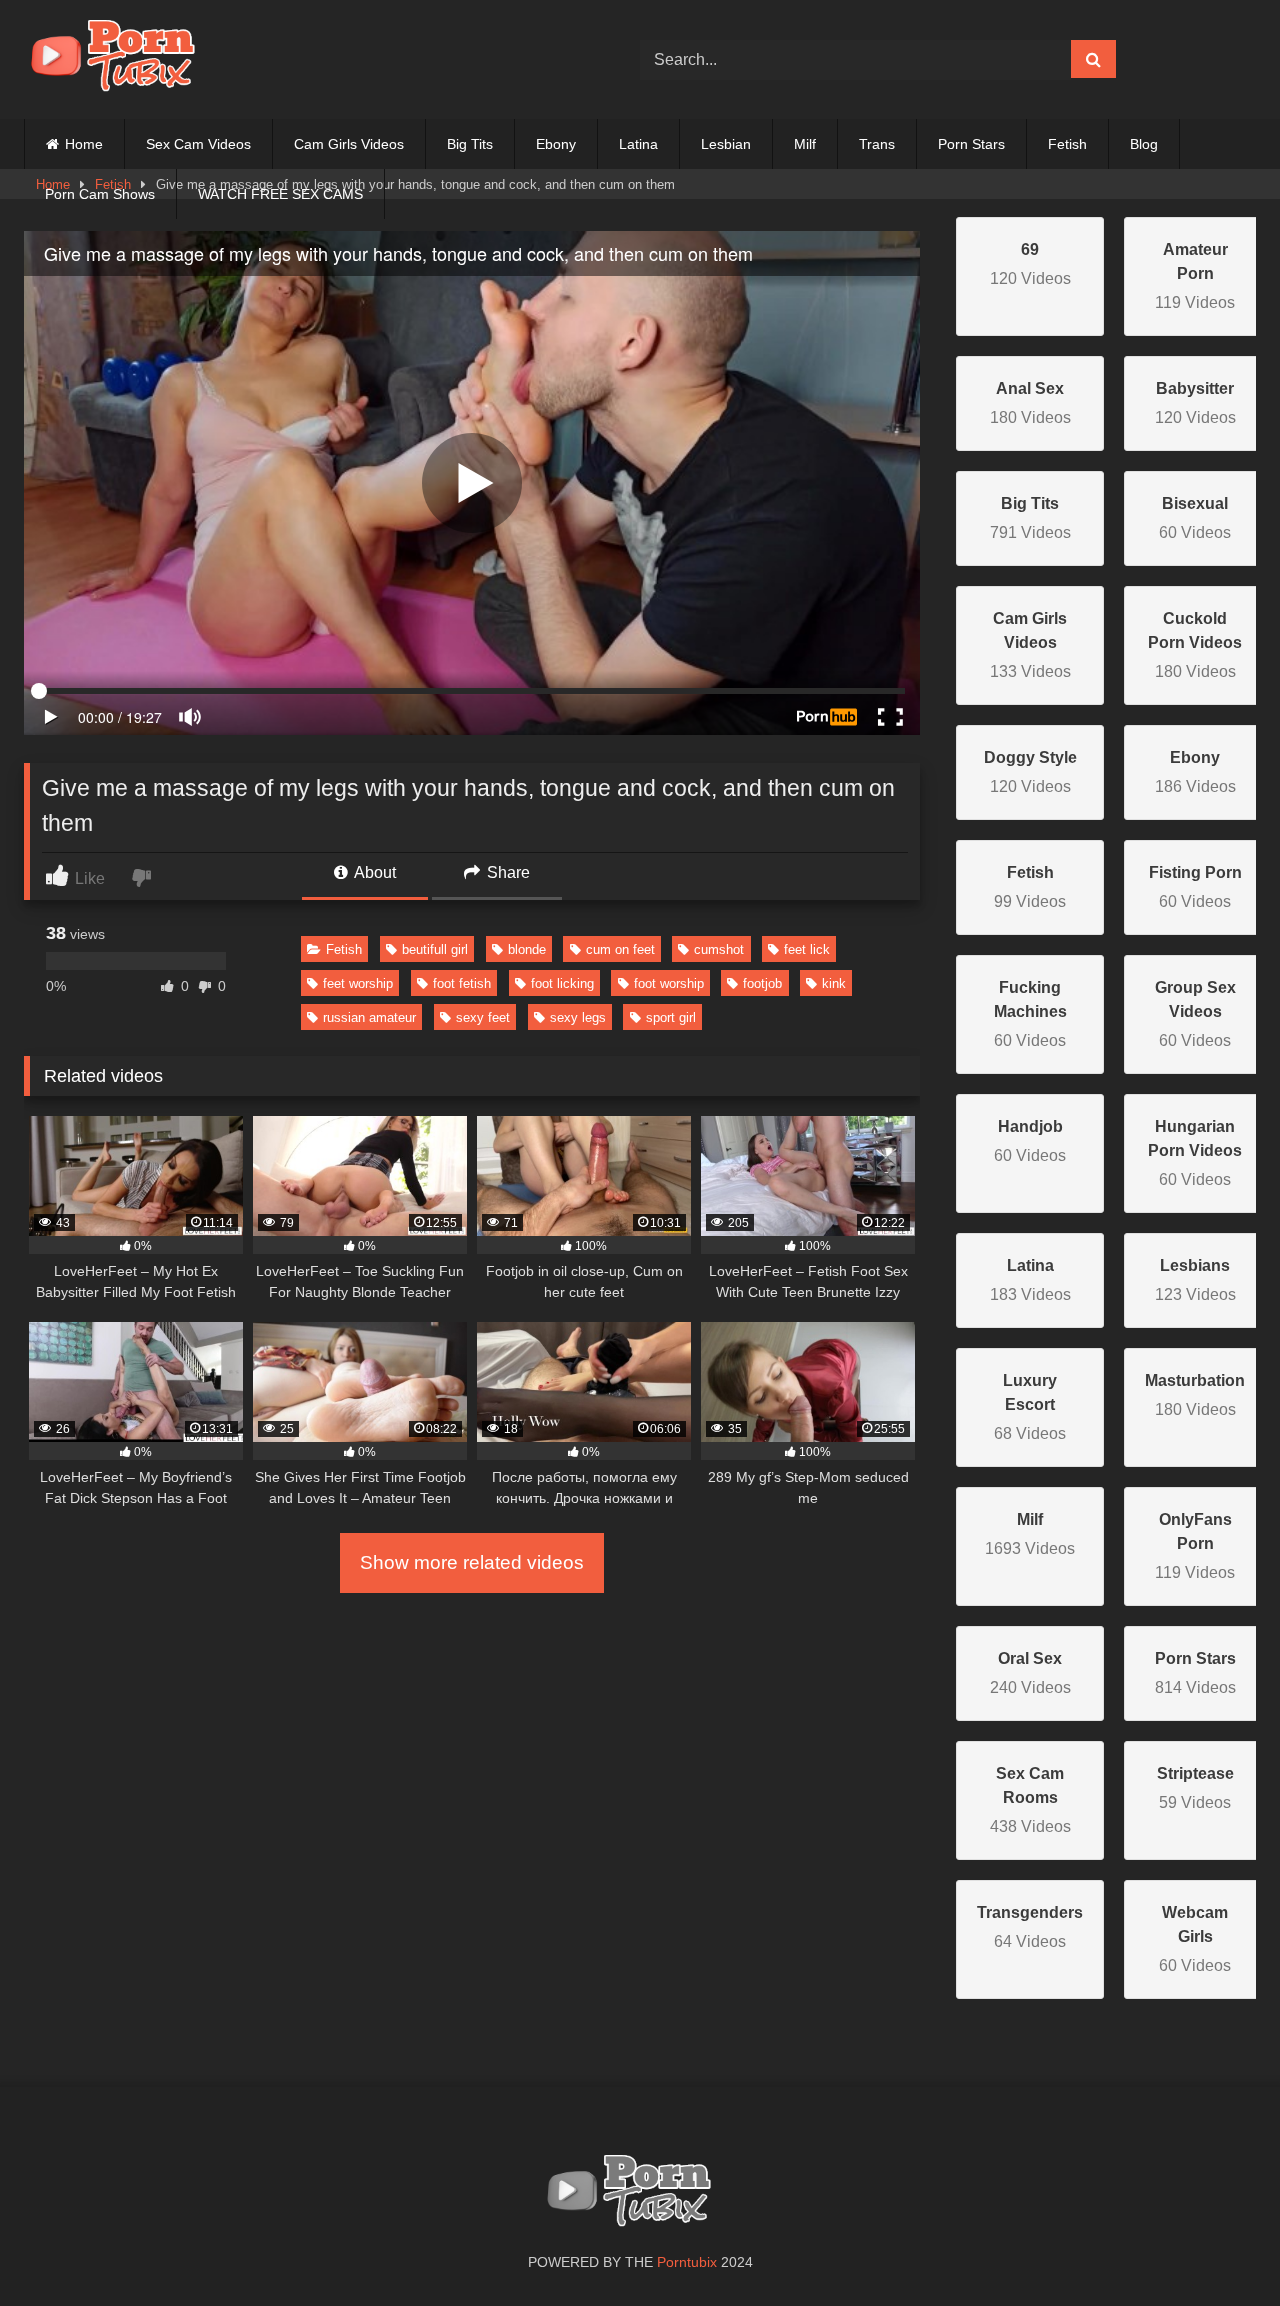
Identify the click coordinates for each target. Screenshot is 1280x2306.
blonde (527, 949)
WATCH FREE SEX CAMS (280, 194)
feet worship (358, 983)
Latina (638, 144)
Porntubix (687, 2262)
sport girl (671, 1017)
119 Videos (1195, 276)
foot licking (562, 983)
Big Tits (470, 144)
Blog (1144, 144)
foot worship (669, 983)
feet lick (807, 949)
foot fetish (462, 983)
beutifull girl (435, 949)
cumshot (719, 949)
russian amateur (369, 1017)
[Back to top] (1218, 2246)
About (373, 872)
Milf (805, 144)
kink (834, 983)
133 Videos (1030, 645)
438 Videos (1030, 1800)
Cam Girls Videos (349, 144)
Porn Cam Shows (100, 194)
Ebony (556, 144)
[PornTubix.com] (124, 59)
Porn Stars (971, 144)
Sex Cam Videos (198, 144)
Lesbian (726, 144)
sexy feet (483, 1017)
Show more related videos (472, 1562)
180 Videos (1195, 645)
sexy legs (578, 1017)
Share (506, 872)
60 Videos (1030, 1014)
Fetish (1067, 144)
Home (84, 144)
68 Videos (1030, 1407)
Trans (877, 144)
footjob (762, 983)
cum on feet (620, 949)
